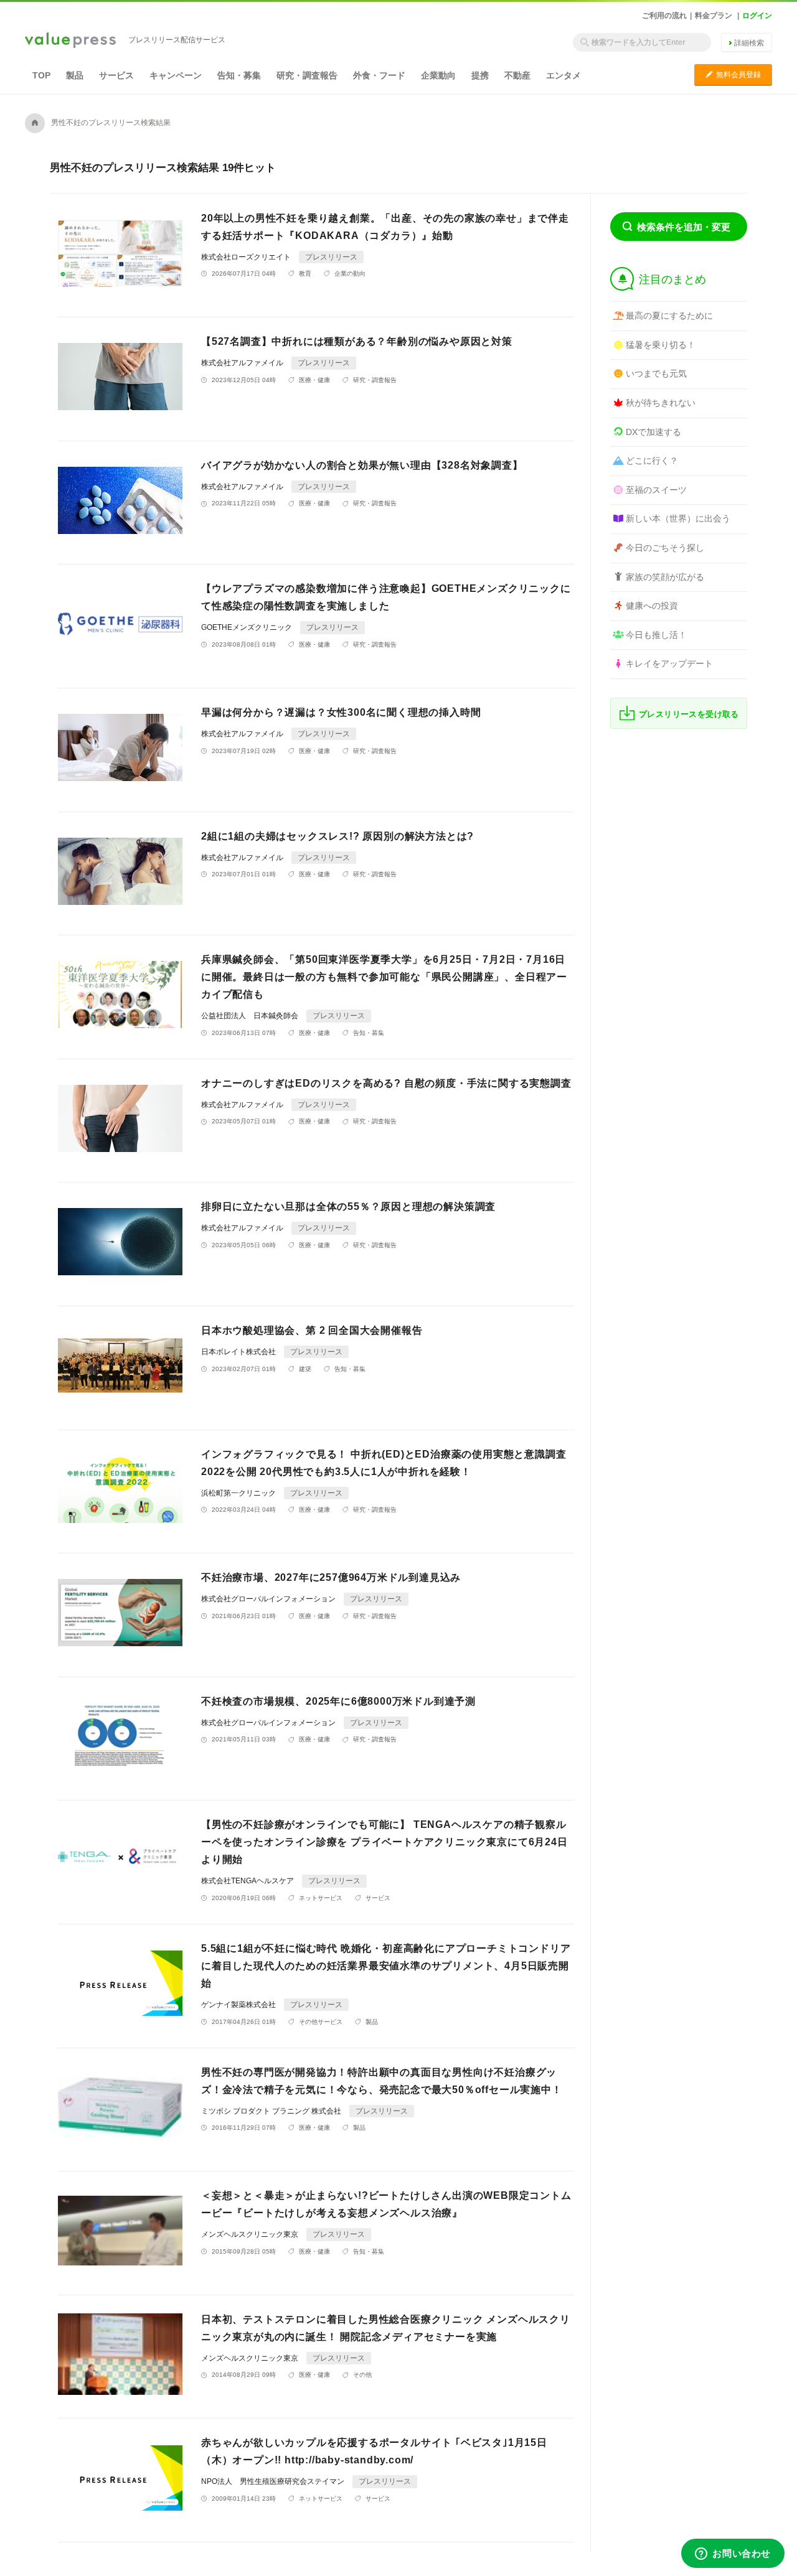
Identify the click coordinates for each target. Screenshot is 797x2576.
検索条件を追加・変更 (684, 227)
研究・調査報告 (307, 75)
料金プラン (714, 16)
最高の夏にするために (669, 316)
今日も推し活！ (656, 635)
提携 (480, 75)
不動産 (517, 75)
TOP (41, 75)
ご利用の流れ (664, 16)
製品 (75, 75)
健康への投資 (652, 606)
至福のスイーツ (656, 490)
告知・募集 (239, 75)
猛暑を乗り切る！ (661, 345)
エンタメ (564, 75)
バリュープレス (70, 41)
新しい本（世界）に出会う (678, 518)
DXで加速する (653, 432)
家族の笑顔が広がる (665, 577)
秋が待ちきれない (661, 403)
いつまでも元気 (656, 373)
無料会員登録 (733, 74)
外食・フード (379, 75)
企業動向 (438, 75)
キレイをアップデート (669, 663)
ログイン (757, 16)
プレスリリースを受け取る (689, 714)
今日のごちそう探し (665, 548)
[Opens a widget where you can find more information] (733, 2554)
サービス (116, 75)
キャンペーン (176, 75)
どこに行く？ (652, 461)
